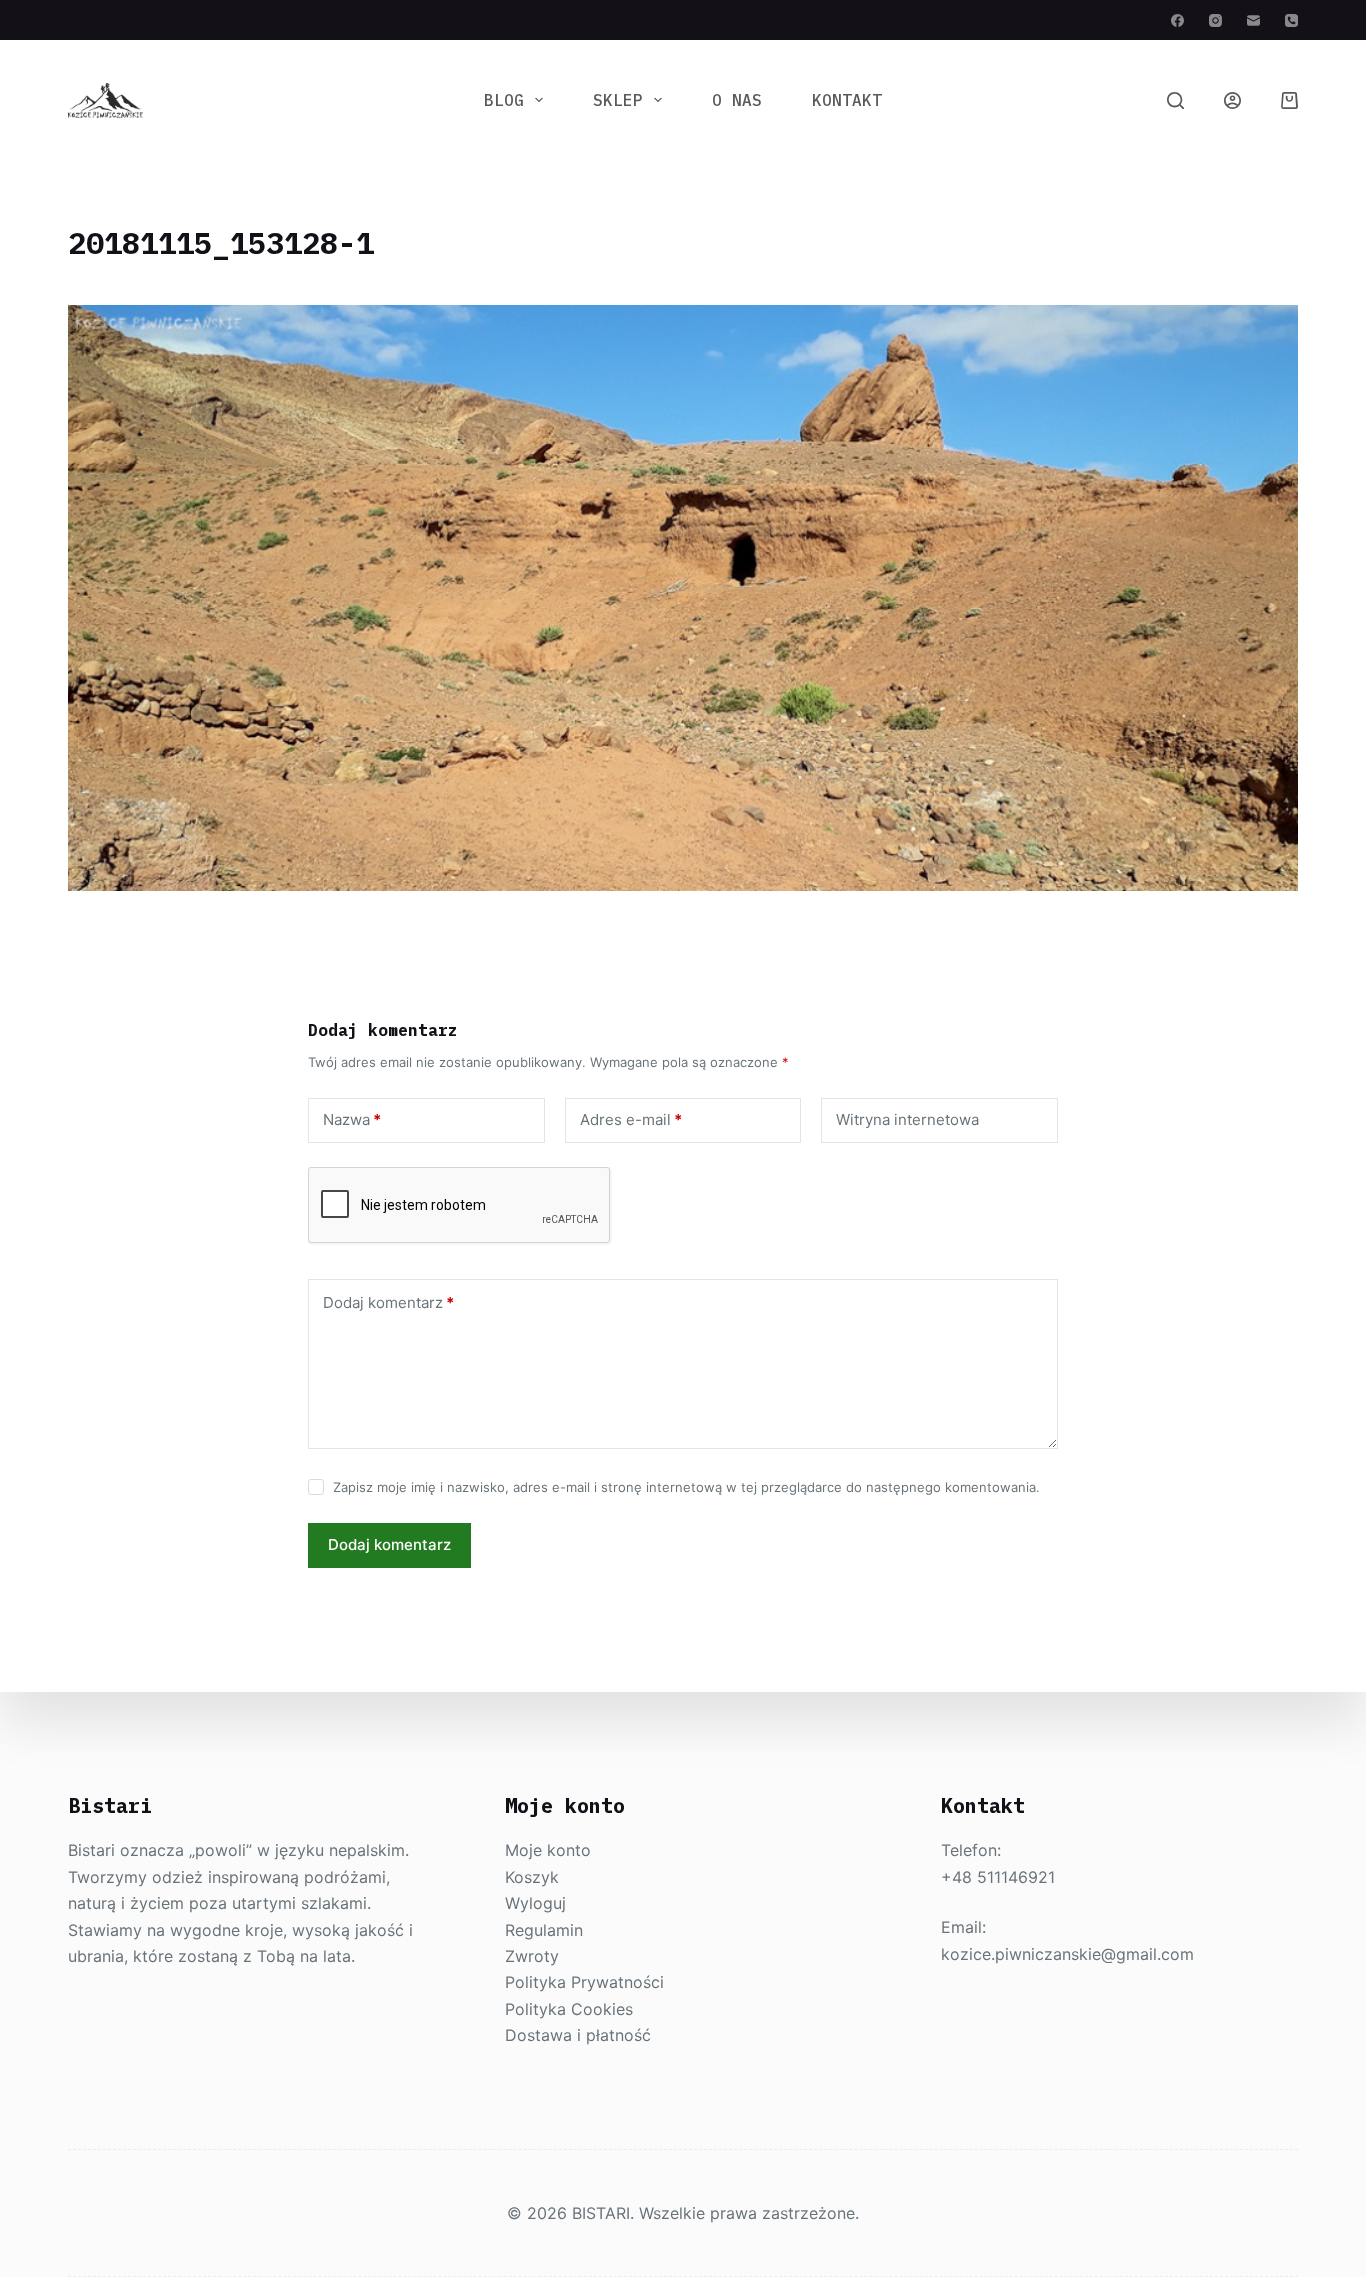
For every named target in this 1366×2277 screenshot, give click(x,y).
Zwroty (532, 1956)
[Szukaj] (1175, 100)
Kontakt (847, 100)
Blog (504, 100)
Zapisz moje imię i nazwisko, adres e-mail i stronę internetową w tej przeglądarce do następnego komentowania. (686, 1487)
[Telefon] (1291, 20)
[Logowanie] (1232, 100)
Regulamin (544, 1930)
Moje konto (548, 1850)
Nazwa (352, 1119)
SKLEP (618, 100)
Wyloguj (535, 1903)
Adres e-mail (631, 1119)
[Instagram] (1215, 20)
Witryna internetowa (907, 1119)
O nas (737, 100)
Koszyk (532, 1877)
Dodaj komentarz (388, 1302)
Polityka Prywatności (584, 1982)
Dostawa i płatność (578, 2035)
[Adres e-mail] (1253, 20)
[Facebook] (1177, 20)
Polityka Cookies (569, 2009)
